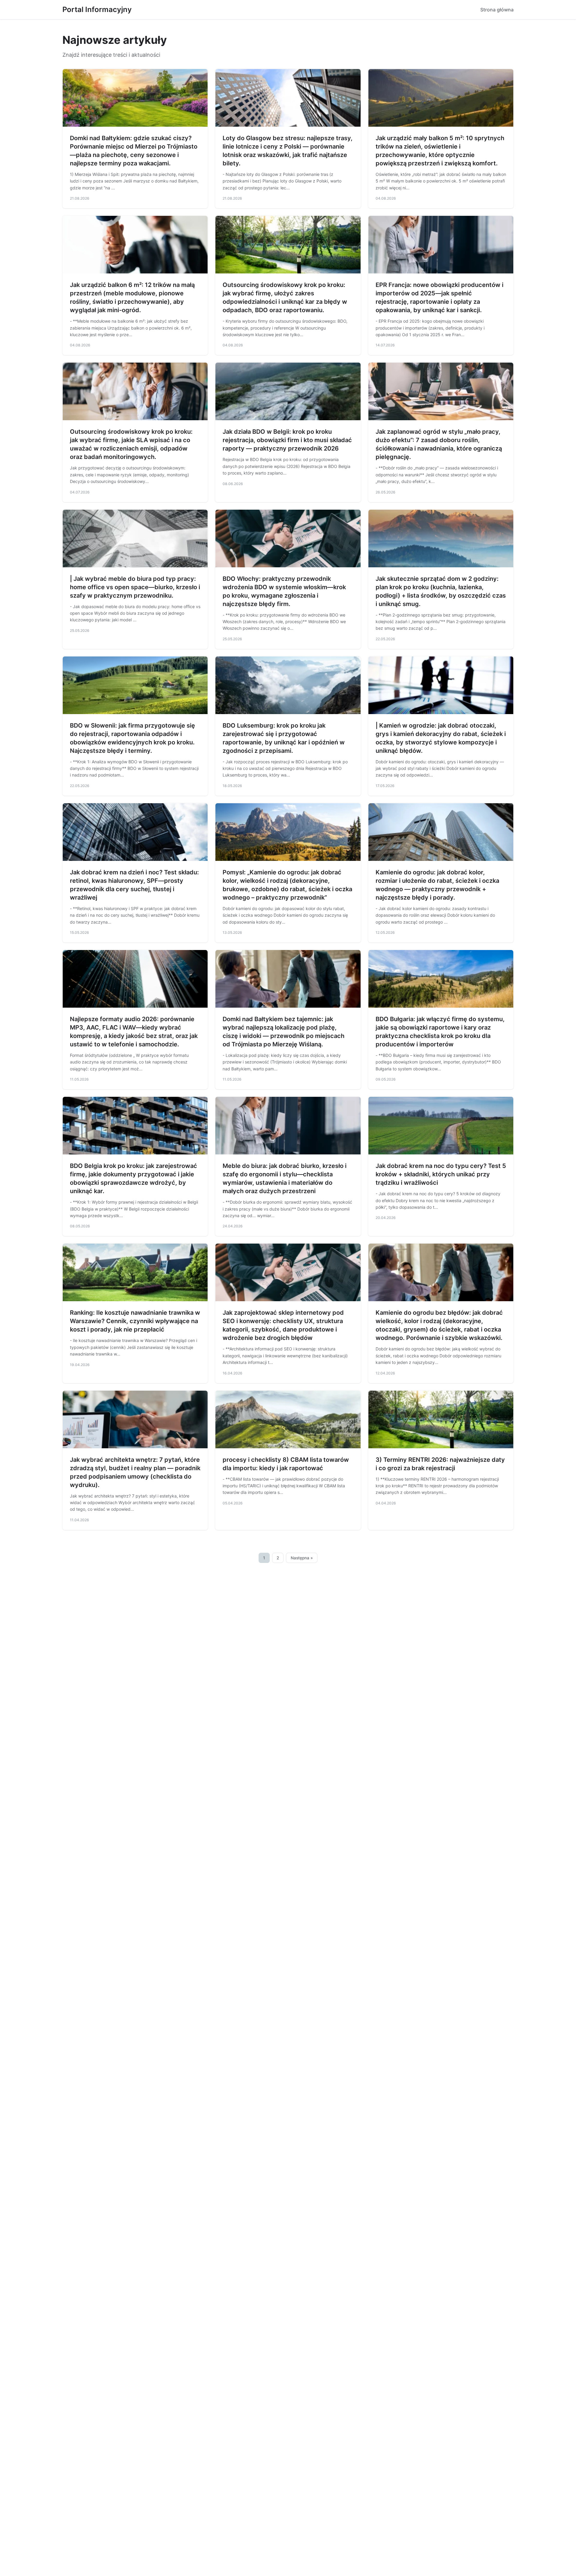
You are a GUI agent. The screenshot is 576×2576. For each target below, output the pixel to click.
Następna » (302, 1558)
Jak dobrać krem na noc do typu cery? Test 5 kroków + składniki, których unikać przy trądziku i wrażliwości (441, 1174)
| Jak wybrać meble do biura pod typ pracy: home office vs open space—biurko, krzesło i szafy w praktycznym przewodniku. (135, 587)
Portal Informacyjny (97, 9)
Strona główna (497, 10)
